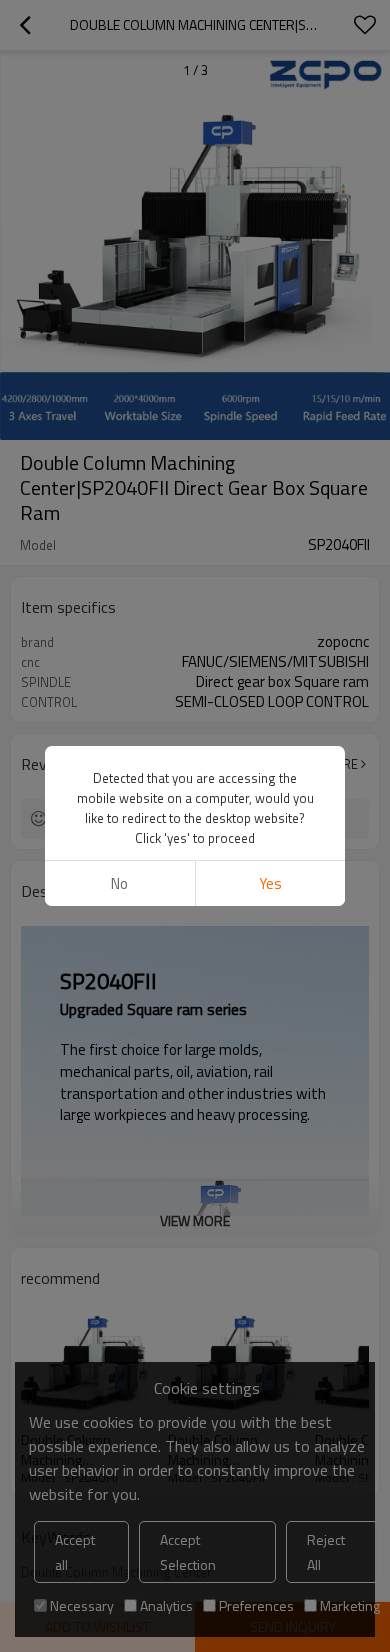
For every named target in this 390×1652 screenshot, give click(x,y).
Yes (270, 883)
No (119, 883)
